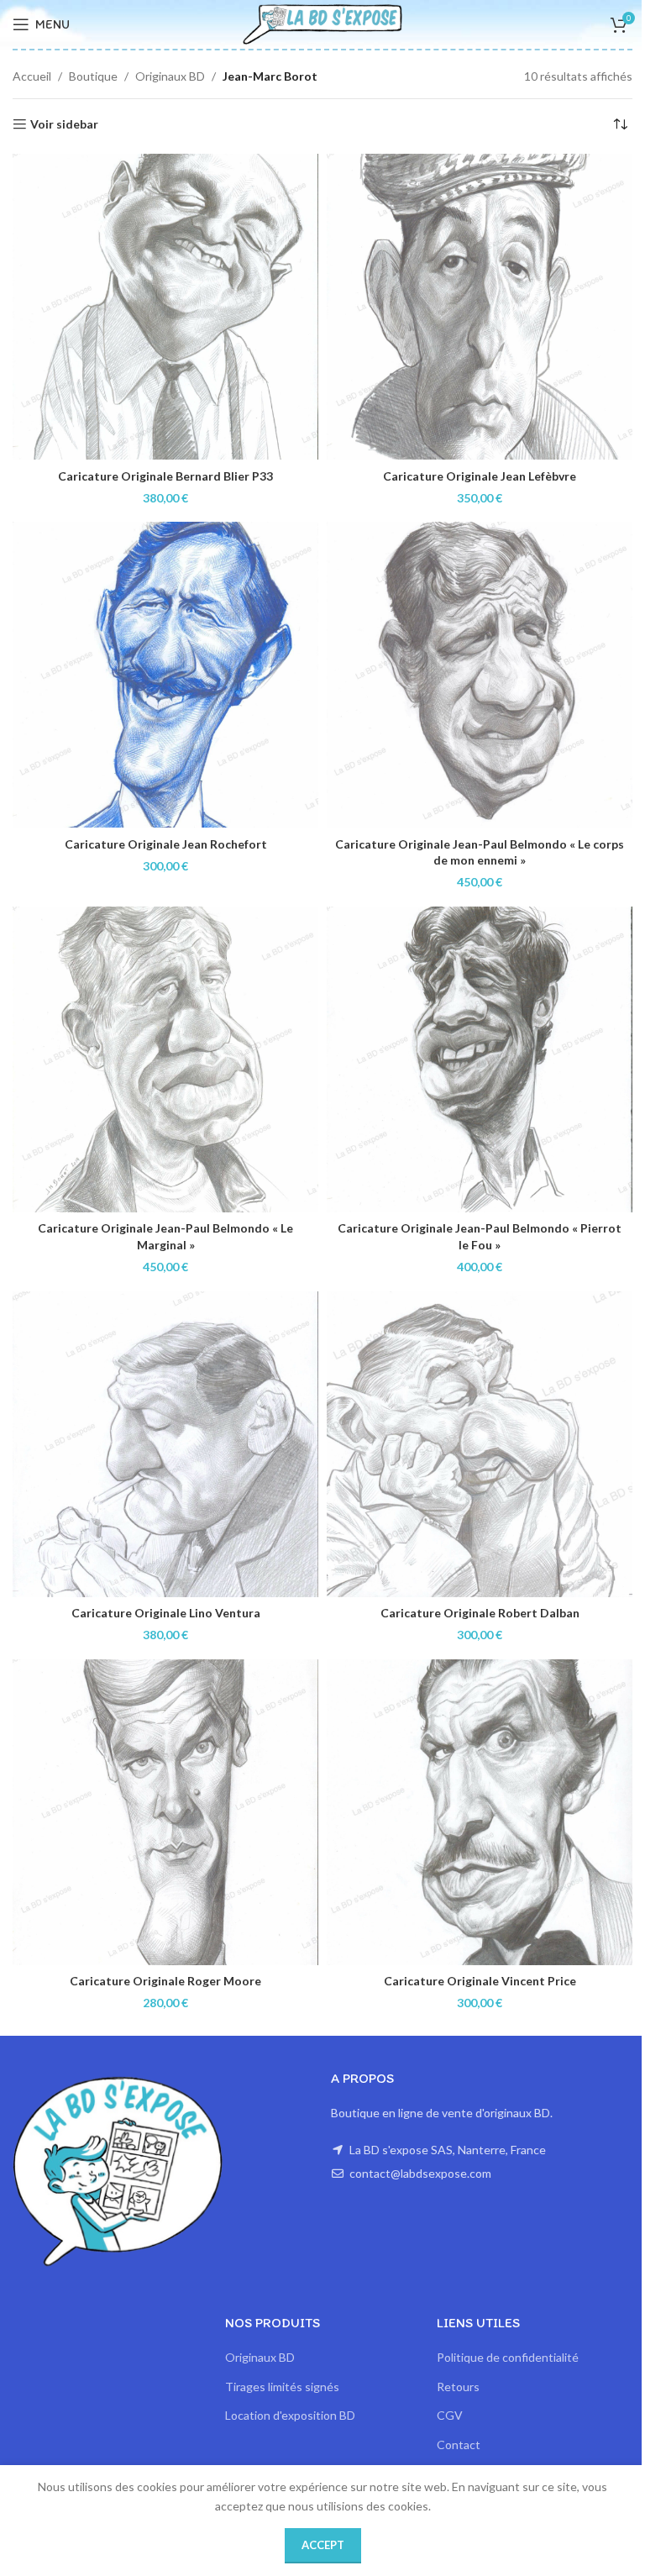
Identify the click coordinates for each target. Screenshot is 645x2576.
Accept (323, 2545)
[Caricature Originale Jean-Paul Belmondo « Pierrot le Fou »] (480, 1059)
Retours (458, 2387)
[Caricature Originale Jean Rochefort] (165, 675)
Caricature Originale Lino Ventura (166, 1613)
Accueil (32, 76)
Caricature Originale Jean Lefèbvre (480, 476)
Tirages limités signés (282, 2387)
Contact (459, 2445)
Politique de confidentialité (508, 2357)
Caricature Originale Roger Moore (165, 1981)
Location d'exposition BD (290, 2415)
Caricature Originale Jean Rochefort (166, 844)
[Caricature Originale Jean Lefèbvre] (480, 307)
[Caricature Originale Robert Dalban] (480, 1444)
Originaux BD (170, 76)
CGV (450, 2415)
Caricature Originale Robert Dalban (480, 1613)
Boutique (93, 76)
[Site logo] (322, 23)
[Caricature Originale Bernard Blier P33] (165, 307)
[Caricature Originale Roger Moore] (165, 1812)
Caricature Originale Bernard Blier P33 (165, 476)
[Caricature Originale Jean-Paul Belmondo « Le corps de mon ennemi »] (480, 675)
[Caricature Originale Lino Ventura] (165, 1444)
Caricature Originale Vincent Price (480, 1981)
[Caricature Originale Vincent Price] (480, 1812)
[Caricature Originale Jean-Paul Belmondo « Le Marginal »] (165, 1059)
